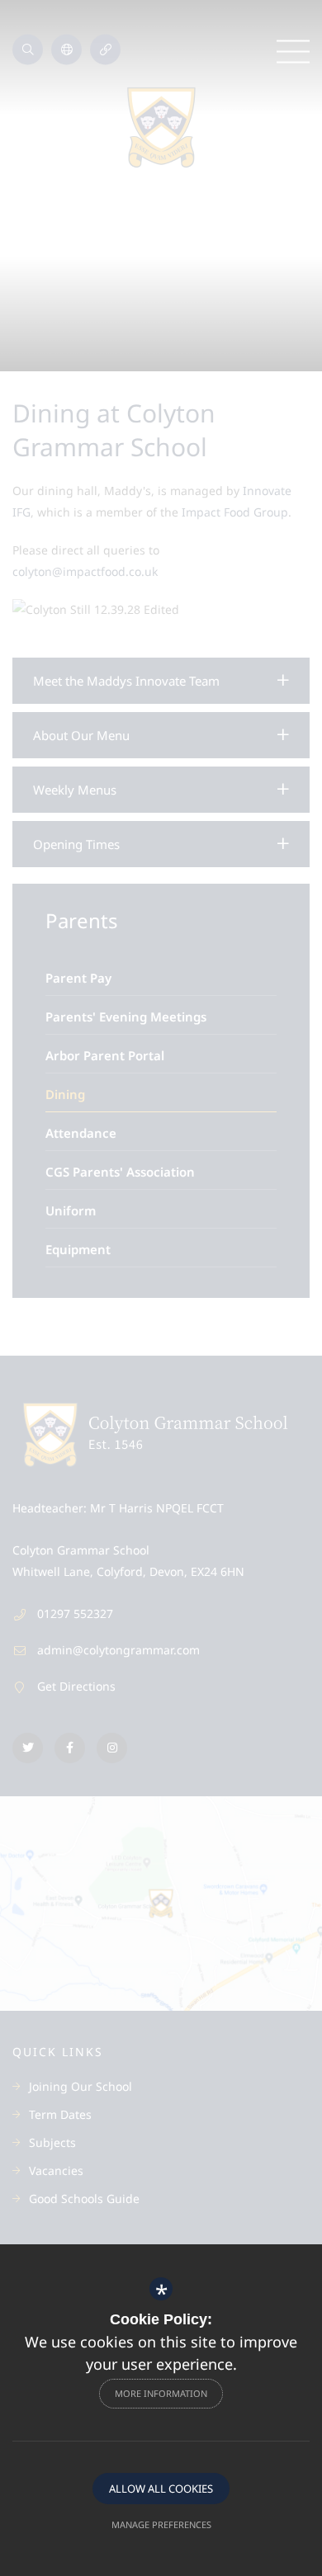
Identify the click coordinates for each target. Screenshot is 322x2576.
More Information (161, 2393)
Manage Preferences (161, 2524)
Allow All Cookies (161, 2489)
